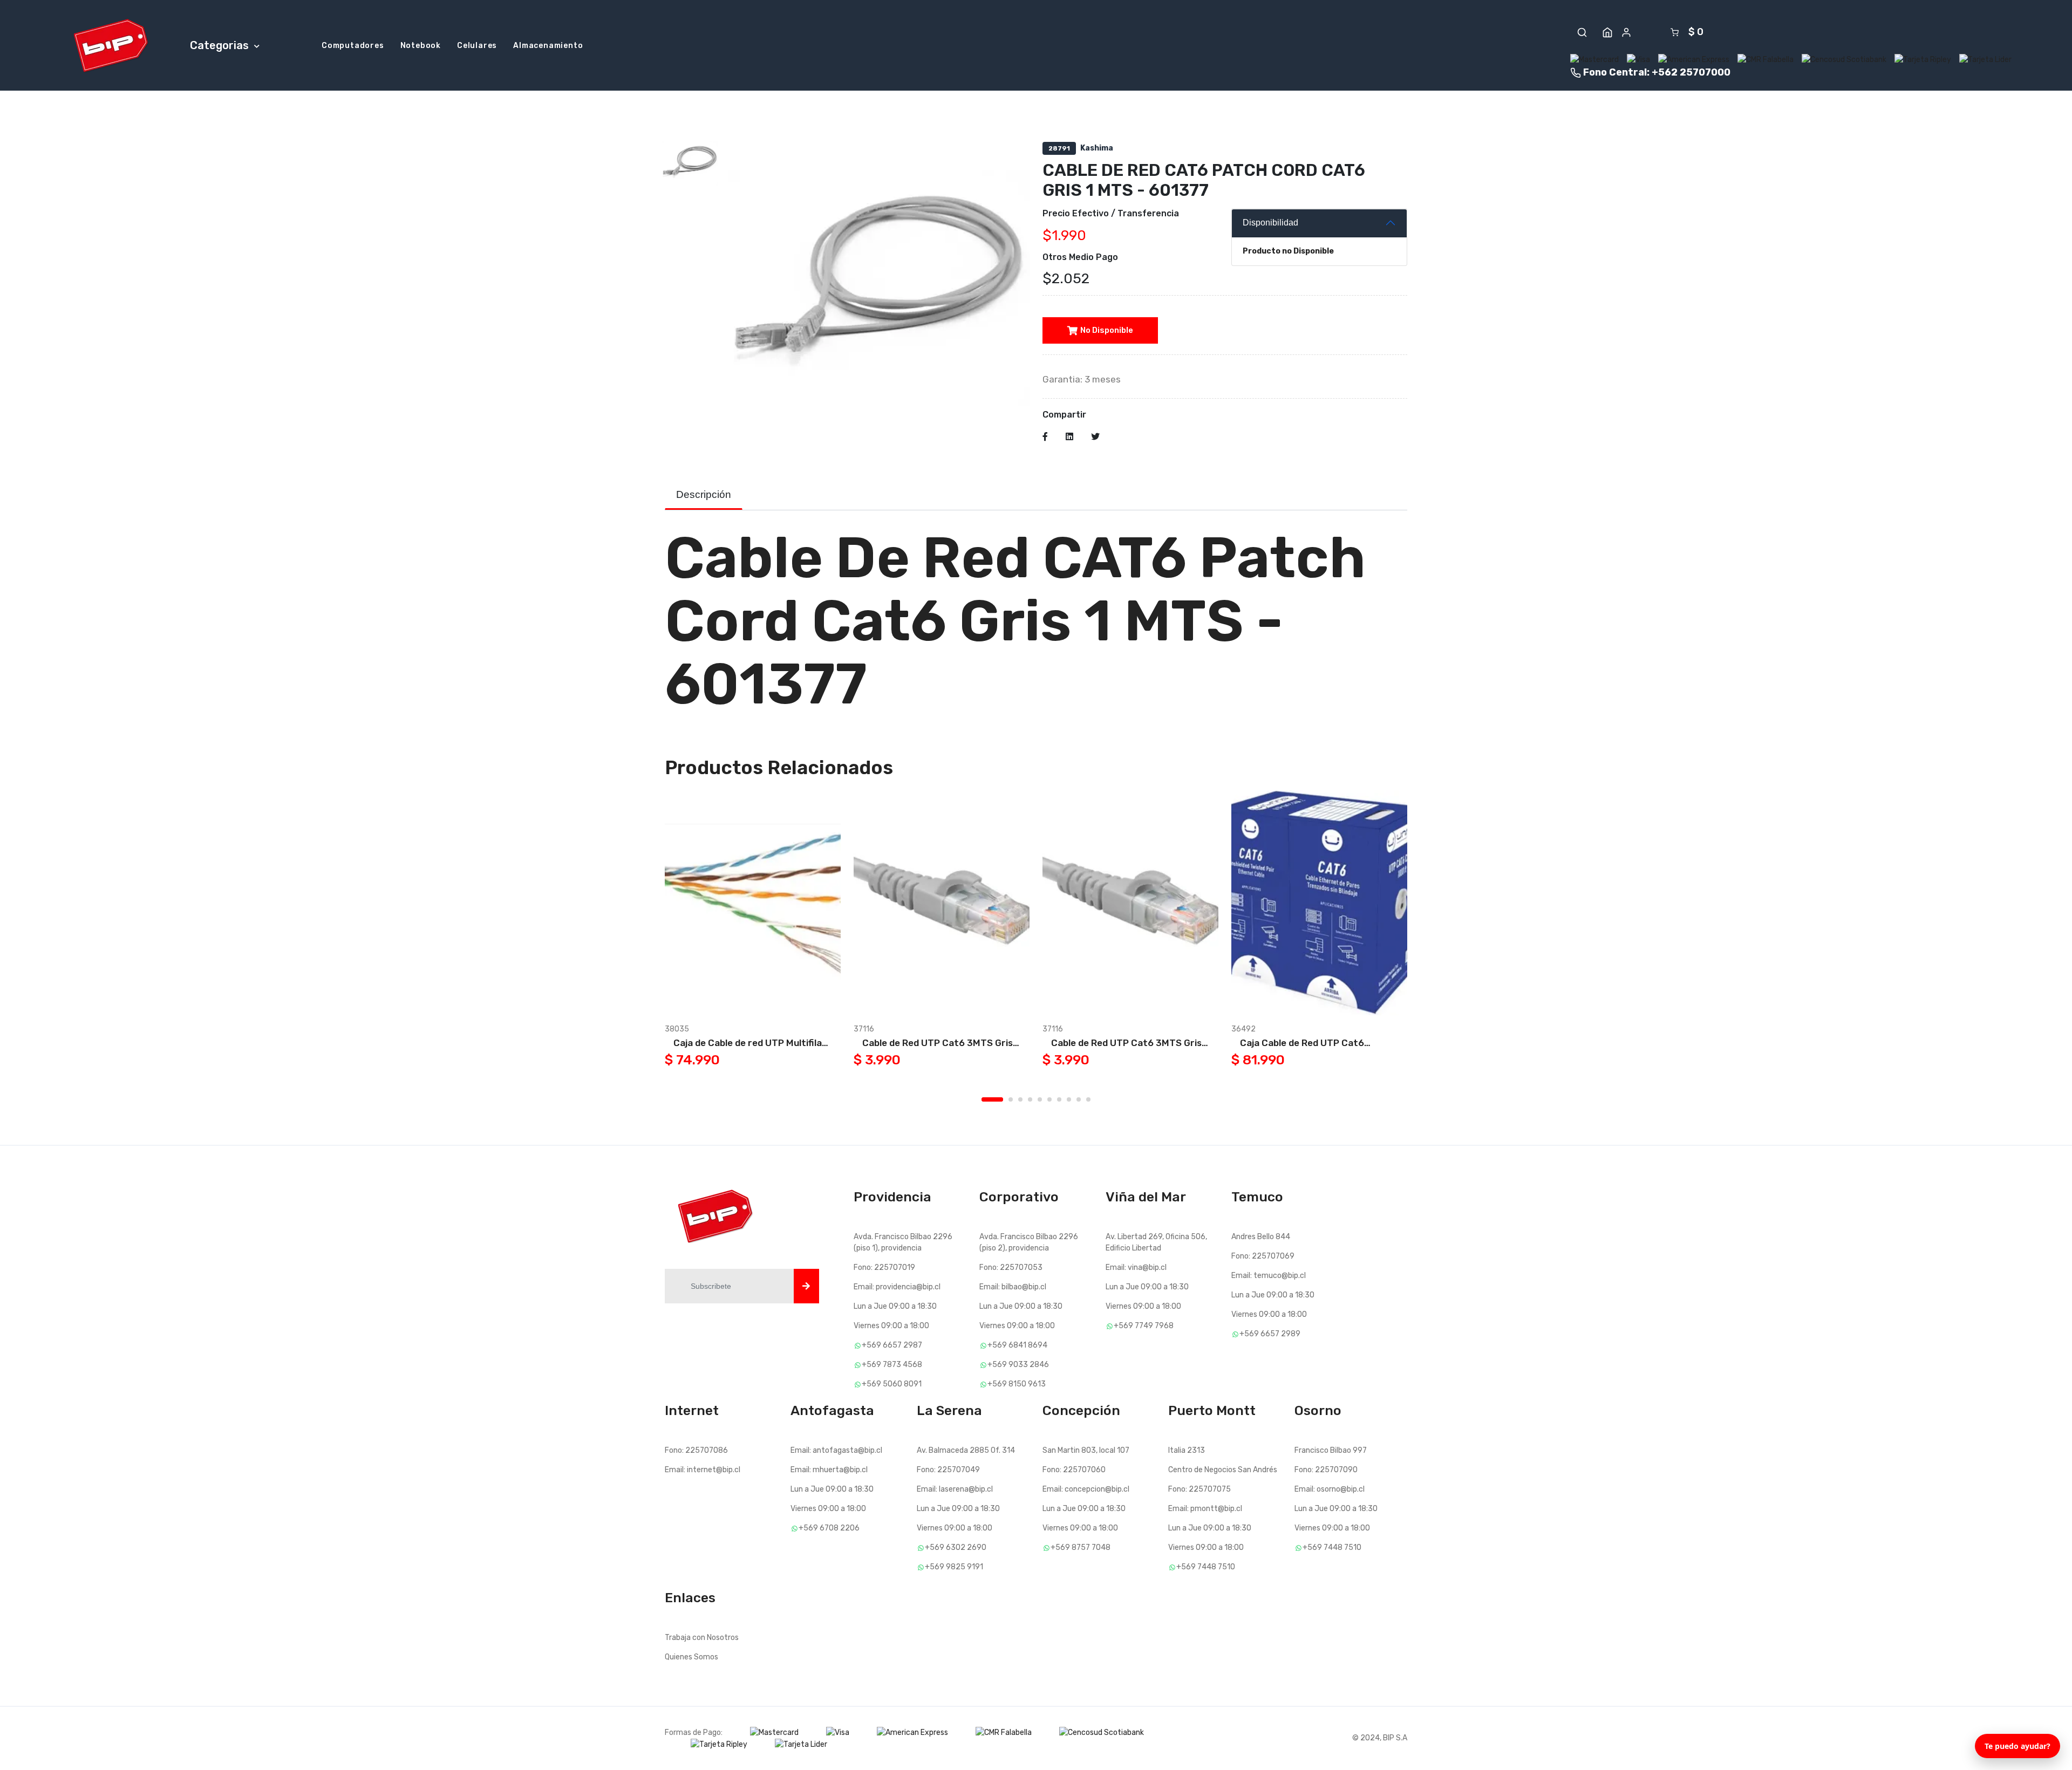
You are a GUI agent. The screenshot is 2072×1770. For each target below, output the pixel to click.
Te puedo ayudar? (2018, 1746)
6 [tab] (1049, 1099)
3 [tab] (1020, 1099)
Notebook (421, 46)
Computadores (353, 46)
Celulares (477, 46)
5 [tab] (1040, 1099)
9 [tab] (1079, 1099)
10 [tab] (1088, 1099)
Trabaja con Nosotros (702, 1638)
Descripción (704, 494)
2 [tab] (1011, 1099)
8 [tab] (1069, 1099)
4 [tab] (1030, 1099)
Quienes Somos (691, 1657)
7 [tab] (1059, 1099)
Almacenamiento (548, 46)
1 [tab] (992, 1099)
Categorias (221, 45)
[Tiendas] (1607, 32)
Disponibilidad (1270, 223)
